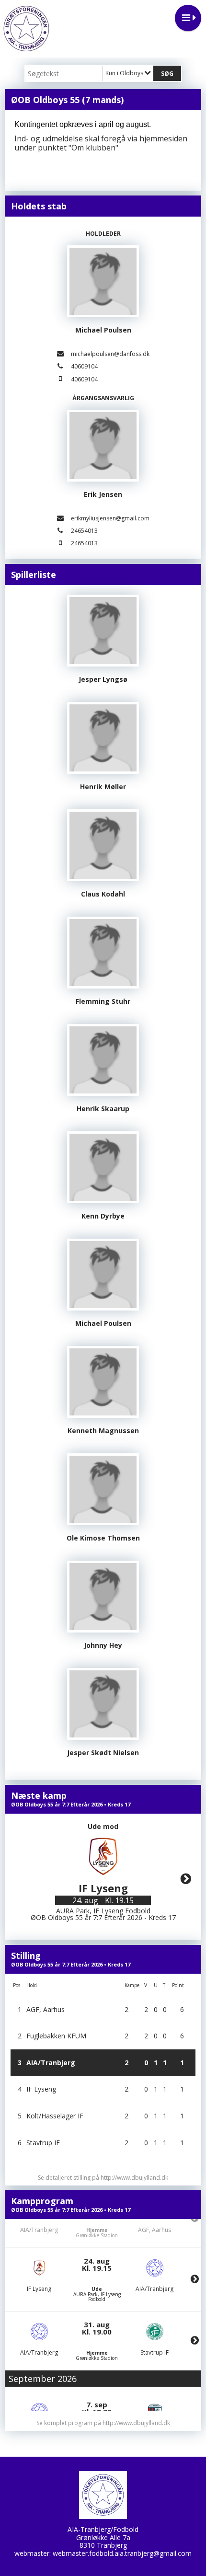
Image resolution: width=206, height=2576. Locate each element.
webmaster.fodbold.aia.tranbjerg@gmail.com (122, 2553)
